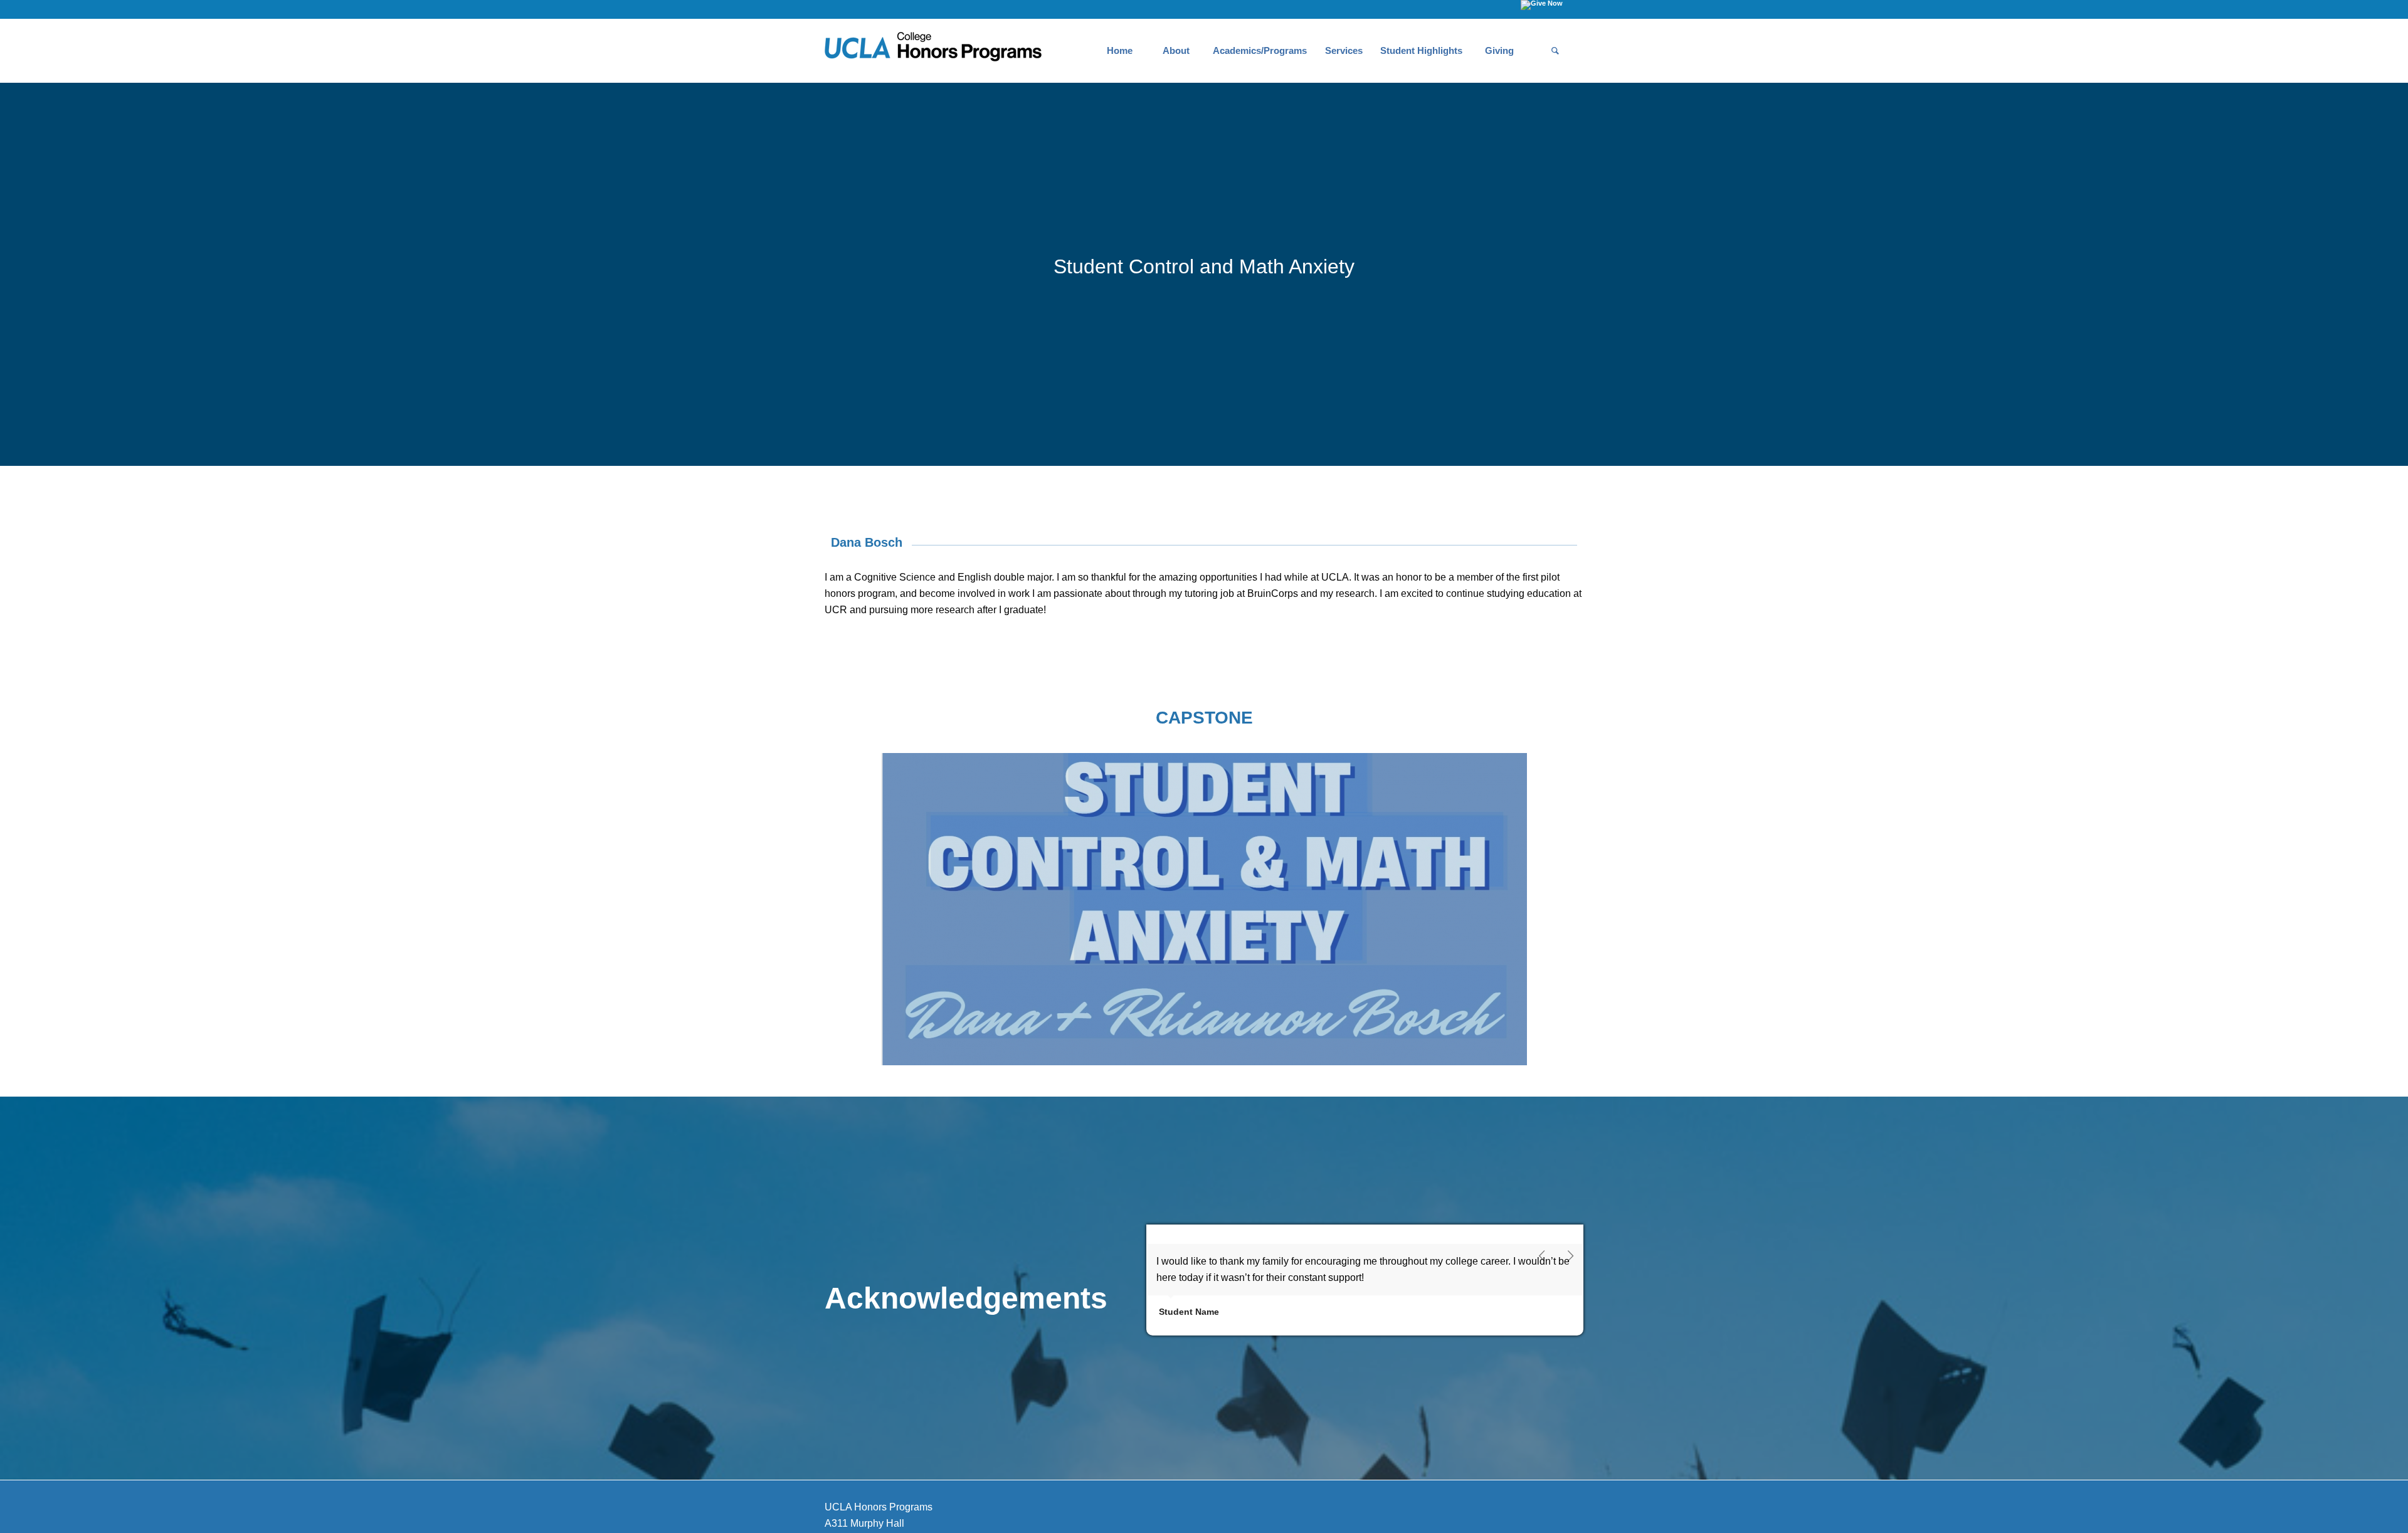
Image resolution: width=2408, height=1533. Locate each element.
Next (1571, 1256)
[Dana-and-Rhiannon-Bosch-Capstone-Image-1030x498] (1204, 909)
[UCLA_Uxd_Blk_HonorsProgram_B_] (933, 51)
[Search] (1555, 51)
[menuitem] (1119, 51)
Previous (1543, 1256)
